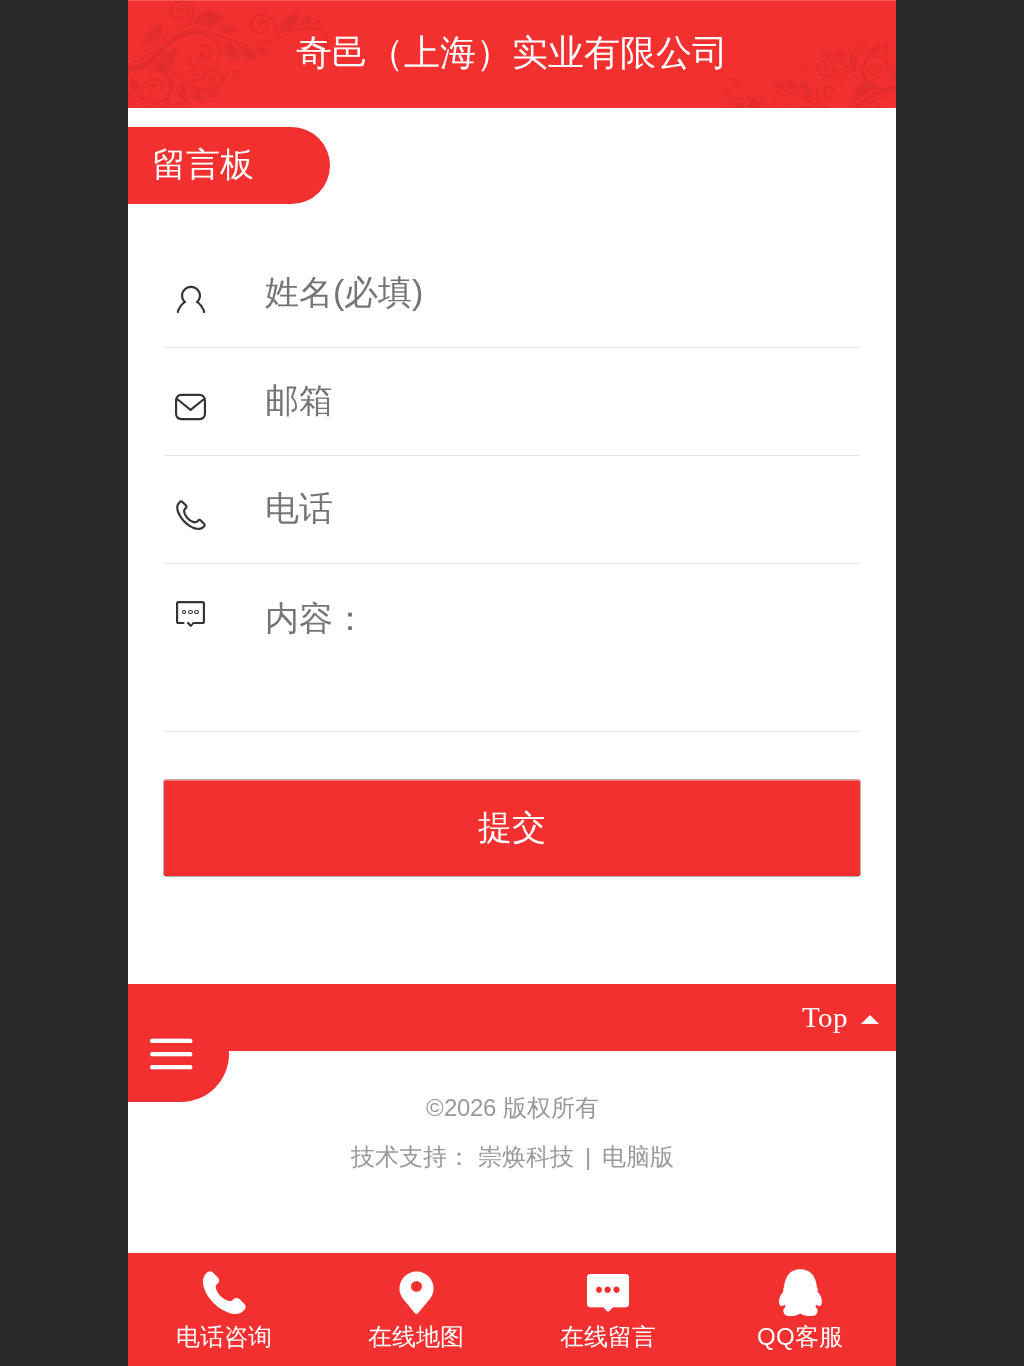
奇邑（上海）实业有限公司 (512, 52)
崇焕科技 (529, 1156)
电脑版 (638, 1156)
